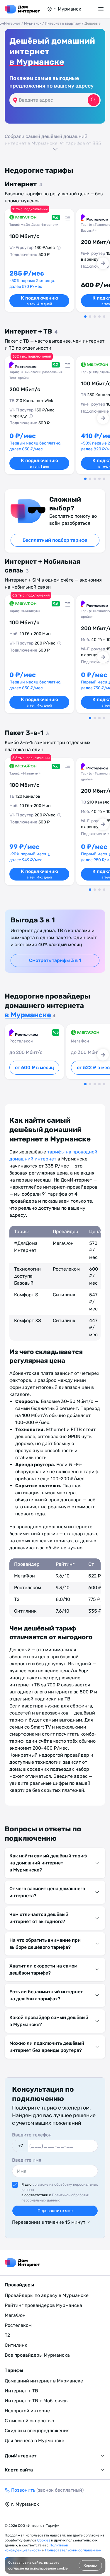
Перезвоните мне (55, 2211)
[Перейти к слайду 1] (85, 317)
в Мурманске (37, 62)
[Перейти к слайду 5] (104, 317)
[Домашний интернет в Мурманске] (22, 9)
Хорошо (90, 2565)
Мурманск (33, 23)
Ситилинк (16, 2345)
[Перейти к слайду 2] (90, 317)
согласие (16, 2568)
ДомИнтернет (21, 2456)
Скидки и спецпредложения (37, 2431)
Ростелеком (18, 2325)
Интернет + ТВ (21, 2391)
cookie (62, 2568)
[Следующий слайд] (103, 263)
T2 (7, 2335)
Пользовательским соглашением (73, 2550)
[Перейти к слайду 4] (99, 317)
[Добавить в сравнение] (66, 217)
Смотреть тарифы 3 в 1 (55, 960)
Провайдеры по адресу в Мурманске (47, 2295)
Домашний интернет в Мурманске (44, 2381)
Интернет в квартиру (63, 23)
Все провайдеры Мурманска (37, 2355)
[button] (55, 142)
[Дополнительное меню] (102, 9)
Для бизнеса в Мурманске (34, 2441)
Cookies (44, 2540)
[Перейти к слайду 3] (95, 317)
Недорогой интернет (28, 2411)
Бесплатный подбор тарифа (55, 540)
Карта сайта (19, 2470)
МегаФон (15, 2315)
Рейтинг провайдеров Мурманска (43, 2305)
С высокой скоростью (29, 2421)
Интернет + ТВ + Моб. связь (36, 2401)
